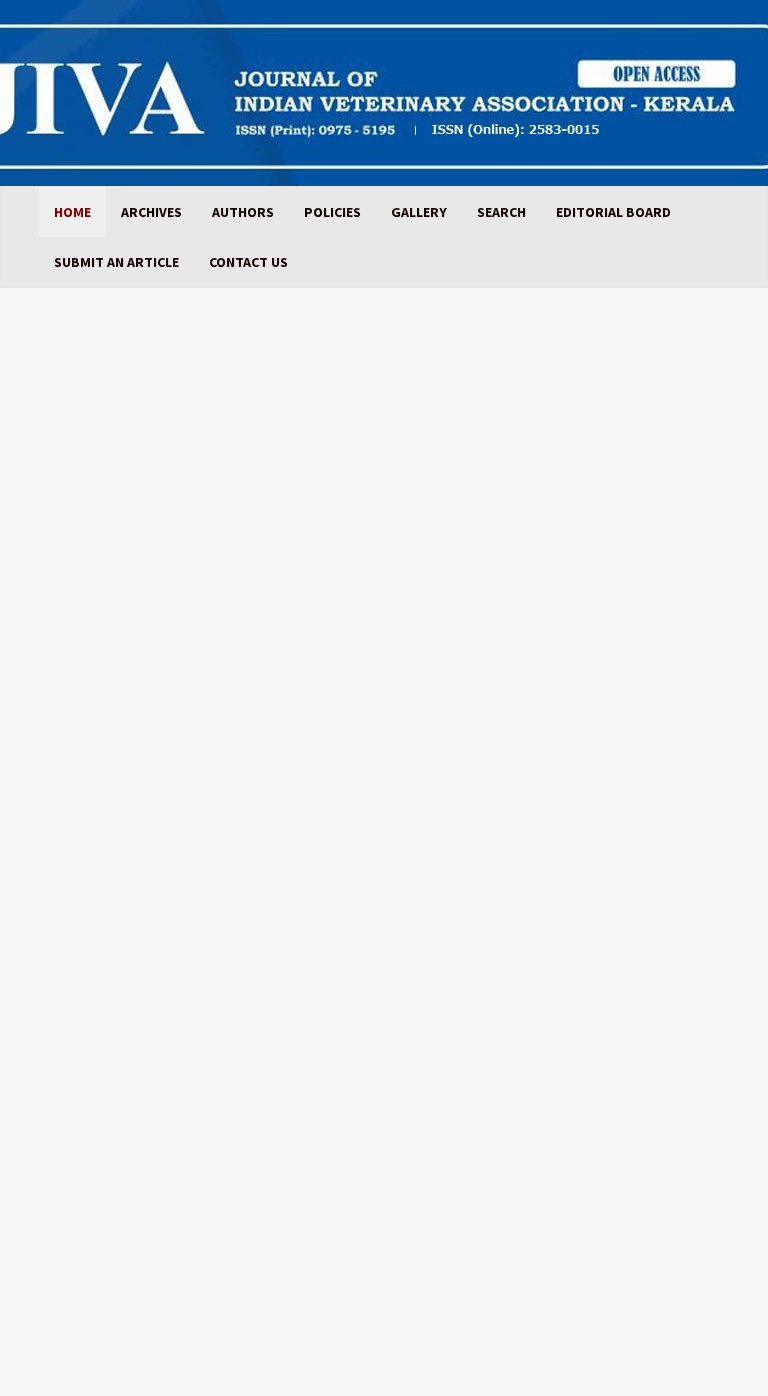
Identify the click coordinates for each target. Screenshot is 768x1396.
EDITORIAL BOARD (613, 212)
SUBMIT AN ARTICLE (116, 262)
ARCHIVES (151, 212)
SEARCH (501, 212)
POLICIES (332, 212)
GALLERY (419, 212)
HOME (72, 212)
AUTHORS (243, 212)
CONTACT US (248, 262)
